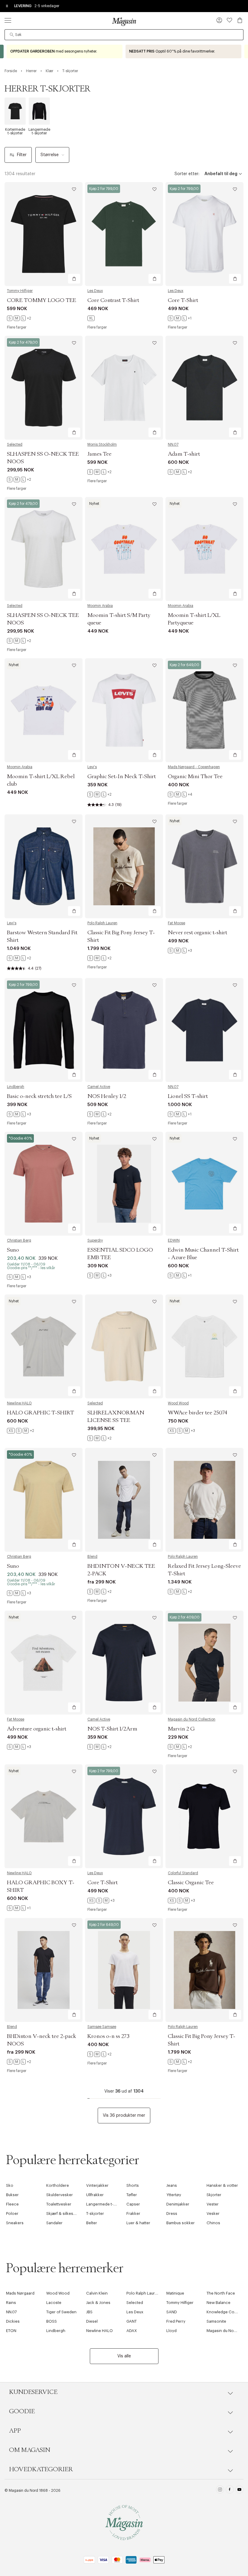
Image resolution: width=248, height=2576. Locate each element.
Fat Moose (176, 923)
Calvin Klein (97, 2293)
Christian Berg (19, 1240)
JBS (89, 2312)
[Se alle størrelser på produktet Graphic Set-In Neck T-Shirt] (100, 794)
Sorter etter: (187, 174)
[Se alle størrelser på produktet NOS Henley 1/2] (100, 1114)
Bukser (12, 2195)
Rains (11, 2303)
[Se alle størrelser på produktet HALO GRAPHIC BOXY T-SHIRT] (19, 1908)
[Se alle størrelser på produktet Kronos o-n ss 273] (100, 2054)
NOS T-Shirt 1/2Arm (112, 1729)
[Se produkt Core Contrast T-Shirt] (124, 234)
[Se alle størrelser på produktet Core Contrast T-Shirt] (91, 318)
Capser (133, 2204)
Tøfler (132, 2195)
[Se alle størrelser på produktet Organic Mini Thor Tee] (180, 794)
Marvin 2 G (181, 1729)
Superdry (95, 1240)
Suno (13, 1250)
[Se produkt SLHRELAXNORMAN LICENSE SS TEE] (124, 1346)
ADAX (132, 2331)
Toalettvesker (59, 2204)
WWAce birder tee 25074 (197, 1413)
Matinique (175, 2293)
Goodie (22, 2411)
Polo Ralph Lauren (102, 923)
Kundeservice (33, 2392)
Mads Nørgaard (20, 2293)
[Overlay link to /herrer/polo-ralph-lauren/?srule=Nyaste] (183, 51)
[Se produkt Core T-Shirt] (204, 234)
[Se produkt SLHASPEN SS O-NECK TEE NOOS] (44, 388)
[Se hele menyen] (8, 20)
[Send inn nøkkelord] (12, 35)
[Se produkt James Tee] (124, 388)
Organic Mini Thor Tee (195, 777)
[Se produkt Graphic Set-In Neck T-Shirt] (124, 710)
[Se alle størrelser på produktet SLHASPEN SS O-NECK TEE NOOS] (19, 480)
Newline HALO (19, 1403)
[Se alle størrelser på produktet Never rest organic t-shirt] (180, 951)
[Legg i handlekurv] (74, 279)
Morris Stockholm (102, 444)
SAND (172, 2312)
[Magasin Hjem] (124, 21)
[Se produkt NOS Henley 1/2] (124, 1030)
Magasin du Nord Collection (192, 1719)
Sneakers (15, 2223)
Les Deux (95, 291)
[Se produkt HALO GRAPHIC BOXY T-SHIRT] (44, 1816)
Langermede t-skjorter (107, 2204)
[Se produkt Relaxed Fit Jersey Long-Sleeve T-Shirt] (204, 1500)
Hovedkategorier (41, 2469)
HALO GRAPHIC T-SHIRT (41, 1413)
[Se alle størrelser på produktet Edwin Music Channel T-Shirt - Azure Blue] (180, 1275)
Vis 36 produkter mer (124, 2116)
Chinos (213, 2223)
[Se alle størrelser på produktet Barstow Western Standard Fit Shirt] (19, 958)
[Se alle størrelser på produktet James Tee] (100, 472)
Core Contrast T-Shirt (113, 300)
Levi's (92, 767)
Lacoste (54, 2303)
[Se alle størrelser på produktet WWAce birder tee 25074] (181, 1431)
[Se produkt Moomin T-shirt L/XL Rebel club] (44, 710)
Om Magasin (30, 2450)
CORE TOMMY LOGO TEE (42, 300)
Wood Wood (178, 1403)
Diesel (92, 2321)
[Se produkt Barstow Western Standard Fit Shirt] (44, 866)
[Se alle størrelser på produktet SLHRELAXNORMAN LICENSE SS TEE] (100, 1438)
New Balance (219, 2303)
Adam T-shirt (184, 454)
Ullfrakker (95, 2195)
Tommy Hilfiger (20, 291)
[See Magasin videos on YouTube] (239, 2490)
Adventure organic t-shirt (37, 1729)
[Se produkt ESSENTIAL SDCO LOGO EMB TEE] (124, 1184)
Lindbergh (16, 1087)
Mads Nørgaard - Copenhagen (194, 767)
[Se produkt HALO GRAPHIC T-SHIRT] (44, 1346)
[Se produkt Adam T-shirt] (204, 388)
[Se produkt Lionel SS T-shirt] (204, 1030)
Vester (213, 2204)
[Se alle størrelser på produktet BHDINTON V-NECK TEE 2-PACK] (100, 1592)
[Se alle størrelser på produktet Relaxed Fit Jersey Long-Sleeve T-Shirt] (180, 1592)
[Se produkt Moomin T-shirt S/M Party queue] (124, 549)
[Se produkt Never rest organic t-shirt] (204, 866)
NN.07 (173, 444)
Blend (92, 1557)
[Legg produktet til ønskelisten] (74, 189)
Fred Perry (176, 2321)
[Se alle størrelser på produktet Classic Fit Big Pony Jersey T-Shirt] (100, 958)
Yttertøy (174, 2195)
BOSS (52, 2321)
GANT (132, 2321)
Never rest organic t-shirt (197, 933)
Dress (172, 2213)
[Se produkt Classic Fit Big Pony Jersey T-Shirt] (124, 866)
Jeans (172, 2185)
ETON (11, 2331)
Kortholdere (58, 2185)
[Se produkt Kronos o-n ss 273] (124, 1970)
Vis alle (124, 2356)
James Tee (100, 454)
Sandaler (54, 2223)
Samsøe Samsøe (102, 2027)
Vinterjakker (97, 2185)
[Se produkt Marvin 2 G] (204, 1663)
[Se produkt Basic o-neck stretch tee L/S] (44, 1030)
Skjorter (214, 2195)
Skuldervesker (60, 2195)
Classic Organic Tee (191, 1883)
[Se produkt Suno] (44, 1184)
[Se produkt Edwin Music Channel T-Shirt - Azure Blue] (204, 1184)
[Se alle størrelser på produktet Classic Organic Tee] (181, 1901)
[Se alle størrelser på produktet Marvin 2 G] (180, 1747)
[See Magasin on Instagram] (220, 2490)
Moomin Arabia (100, 606)
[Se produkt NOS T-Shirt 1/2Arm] (124, 1663)
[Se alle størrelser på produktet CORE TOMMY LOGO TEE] (19, 318)
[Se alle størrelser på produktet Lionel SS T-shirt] (180, 1114)
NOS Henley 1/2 (107, 1096)
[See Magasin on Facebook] (230, 2490)
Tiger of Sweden (61, 2312)
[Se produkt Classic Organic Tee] (204, 1816)
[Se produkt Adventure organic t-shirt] (44, 1663)
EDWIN (174, 1240)
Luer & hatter (138, 2223)
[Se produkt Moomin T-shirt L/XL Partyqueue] (204, 549)
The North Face (221, 2293)
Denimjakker (178, 2204)
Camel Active (99, 1087)
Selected (15, 444)
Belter (92, 2223)
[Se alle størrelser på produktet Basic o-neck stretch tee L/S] (19, 1114)
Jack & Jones (98, 2303)
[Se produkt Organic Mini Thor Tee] (204, 710)
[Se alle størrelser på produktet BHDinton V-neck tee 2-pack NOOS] (19, 2062)
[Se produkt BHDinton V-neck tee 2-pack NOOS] (44, 1970)
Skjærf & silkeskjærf (64, 2213)
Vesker (213, 2213)
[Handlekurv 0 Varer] (240, 20)
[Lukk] (219, 1318)
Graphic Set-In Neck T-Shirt (122, 777)
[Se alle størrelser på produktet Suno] (19, 1277)
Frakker (133, 2213)
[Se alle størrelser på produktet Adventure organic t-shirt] (19, 1747)
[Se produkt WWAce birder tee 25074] (204, 1346)
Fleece (12, 2204)
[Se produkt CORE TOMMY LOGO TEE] (44, 234)
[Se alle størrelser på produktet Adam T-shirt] (180, 472)
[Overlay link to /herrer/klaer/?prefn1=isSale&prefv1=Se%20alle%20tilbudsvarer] (65, 51)
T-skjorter (95, 2213)
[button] (219, 21)
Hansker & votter (222, 2185)
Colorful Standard (183, 1873)
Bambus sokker (181, 2223)
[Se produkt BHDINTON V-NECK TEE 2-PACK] (124, 1500)
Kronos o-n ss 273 (108, 2036)
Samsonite (216, 2321)
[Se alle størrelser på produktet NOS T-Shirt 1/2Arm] (100, 1747)
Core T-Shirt (183, 300)
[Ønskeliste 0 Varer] (230, 20)
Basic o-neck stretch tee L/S (39, 1096)
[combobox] (124, 35)
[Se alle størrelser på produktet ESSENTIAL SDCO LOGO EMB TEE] (100, 1275)
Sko (10, 2185)
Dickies (13, 2321)
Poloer (12, 2213)
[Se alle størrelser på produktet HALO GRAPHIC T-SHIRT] (21, 1431)
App (15, 2431)
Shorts (133, 2185)
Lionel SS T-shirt (188, 1096)
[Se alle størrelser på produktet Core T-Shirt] (180, 318)
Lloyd (171, 2331)
